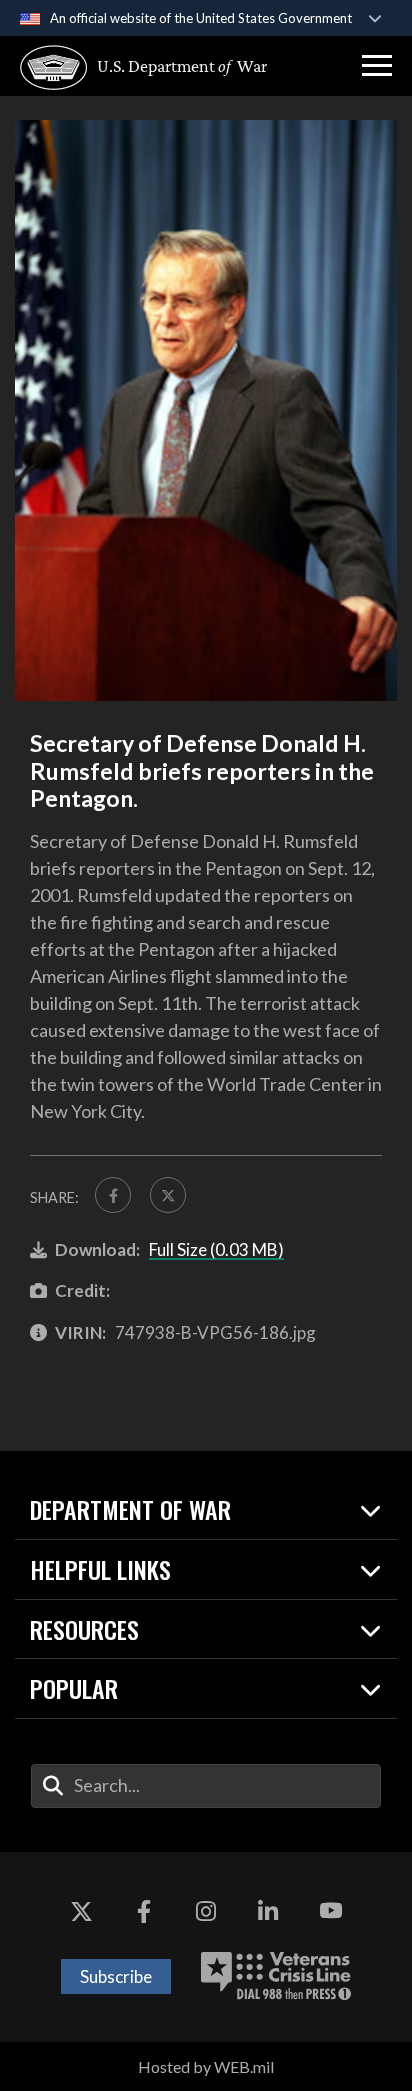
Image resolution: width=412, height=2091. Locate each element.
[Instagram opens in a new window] (206, 1912)
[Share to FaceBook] (113, 1195)
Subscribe (116, 1976)
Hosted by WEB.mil (206, 2066)
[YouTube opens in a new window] (331, 1912)
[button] (377, 66)
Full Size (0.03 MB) (216, 1249)
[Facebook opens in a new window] (144, 1912)
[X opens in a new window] (81, 1912)
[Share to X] (168, 1195)
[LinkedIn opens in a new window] (268, 1912)
